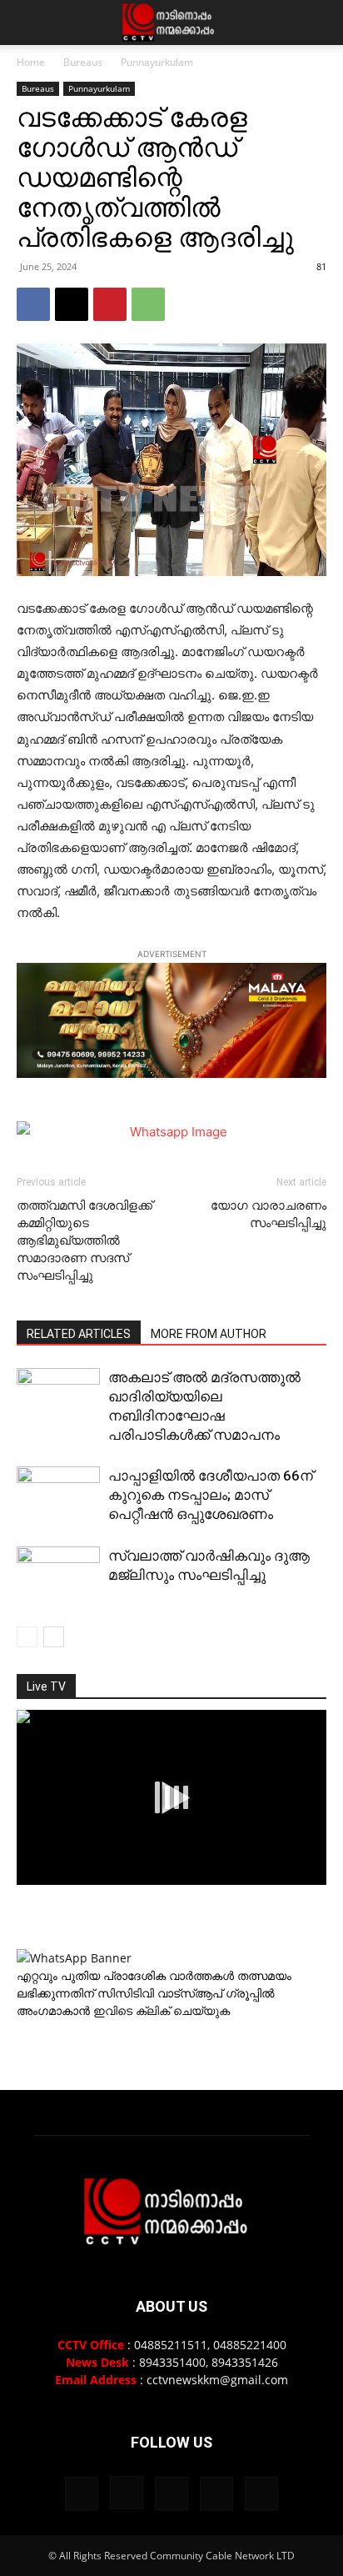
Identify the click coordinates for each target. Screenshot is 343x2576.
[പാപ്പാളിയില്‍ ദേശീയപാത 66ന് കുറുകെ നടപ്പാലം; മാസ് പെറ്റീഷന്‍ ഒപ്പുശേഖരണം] (58, 1496)
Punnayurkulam (157, 62)
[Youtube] (261, 2493)
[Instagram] (127, 2493)
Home (31, 62)
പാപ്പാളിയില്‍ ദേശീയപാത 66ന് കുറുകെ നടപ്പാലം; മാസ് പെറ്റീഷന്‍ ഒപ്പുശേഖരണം (211, 1495)
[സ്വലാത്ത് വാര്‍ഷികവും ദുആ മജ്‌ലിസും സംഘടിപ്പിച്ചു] (58, 1577)
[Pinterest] (110, 304)
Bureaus (83, 62)
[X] (72, 304)
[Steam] (171, 2493)
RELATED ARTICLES (79, 1334)
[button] (28, 23)
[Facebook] (33, 304)
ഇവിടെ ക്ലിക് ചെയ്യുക (162, 2010)
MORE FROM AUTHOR (209, 1334)
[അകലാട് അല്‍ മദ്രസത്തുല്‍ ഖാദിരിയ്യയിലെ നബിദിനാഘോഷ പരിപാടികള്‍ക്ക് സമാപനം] (58, 1397)
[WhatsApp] (148, 304)
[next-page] (54, 1637)
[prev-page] (27, 1637)
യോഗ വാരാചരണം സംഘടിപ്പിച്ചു (268, 1214)
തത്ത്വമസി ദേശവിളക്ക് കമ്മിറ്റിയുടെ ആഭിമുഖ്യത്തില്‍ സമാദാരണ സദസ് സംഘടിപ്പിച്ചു (85, 1240)
